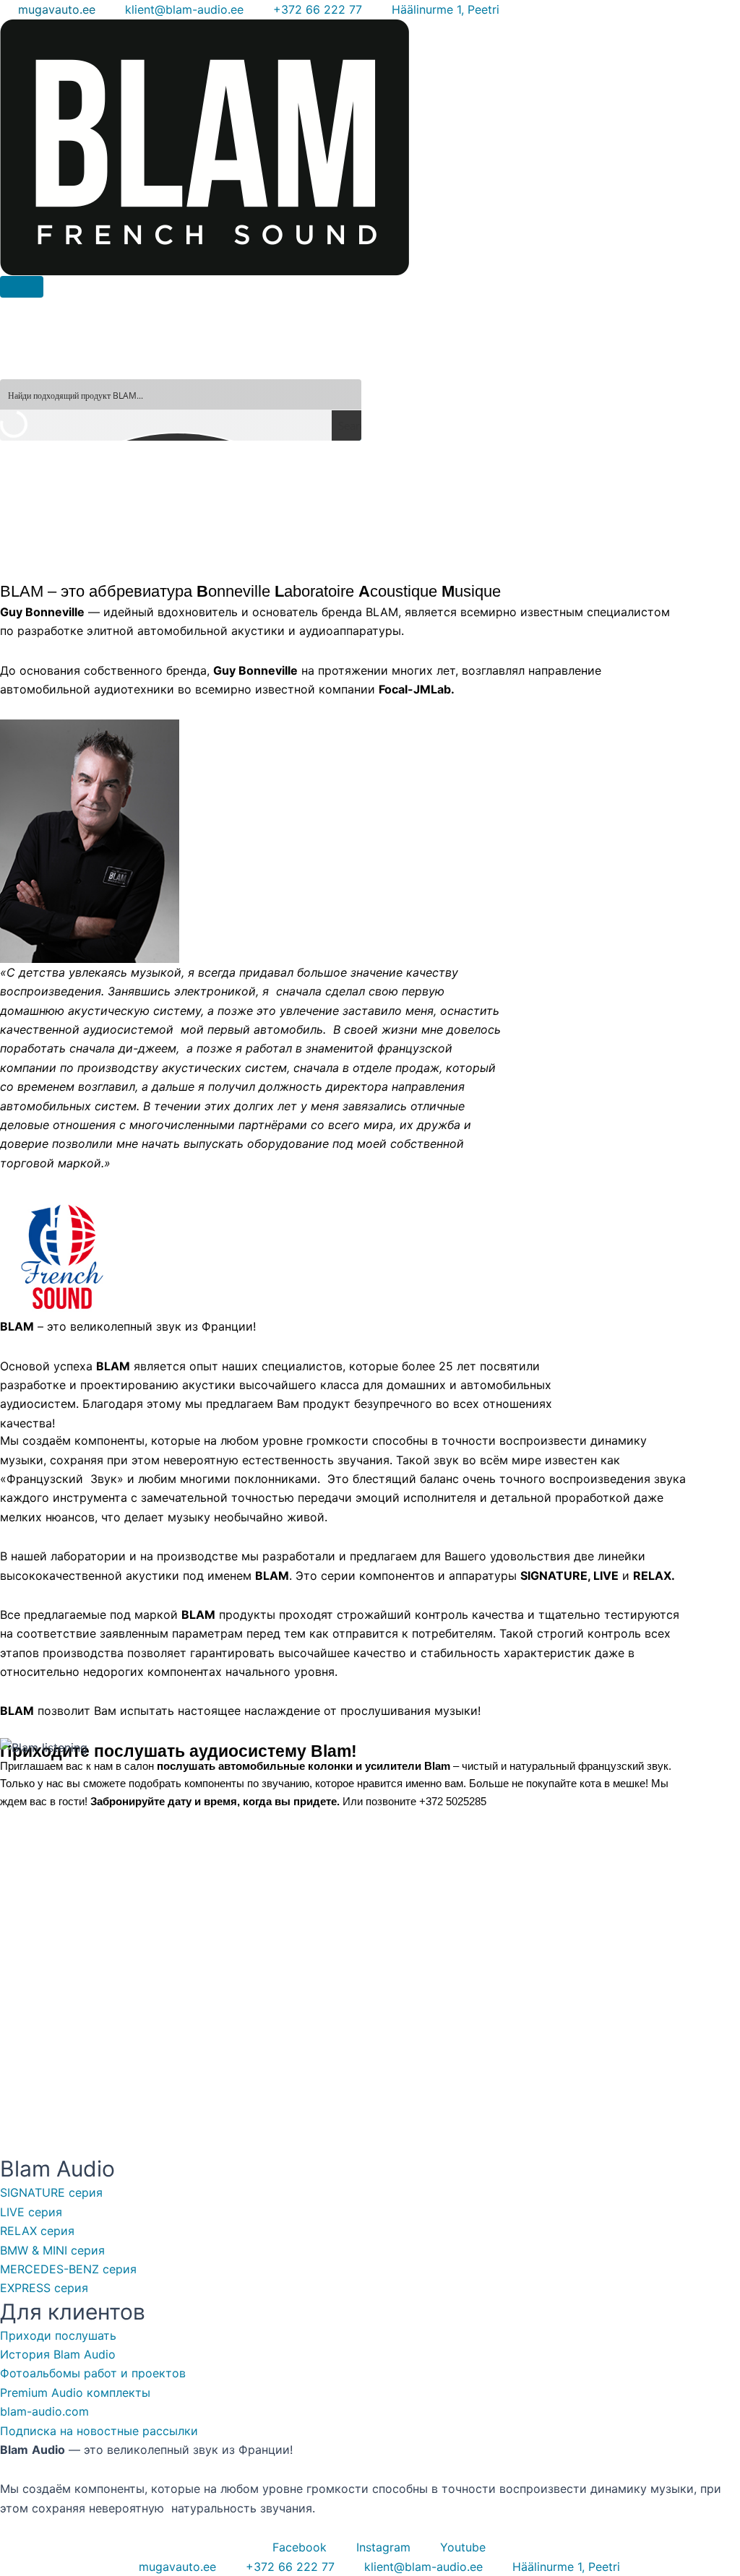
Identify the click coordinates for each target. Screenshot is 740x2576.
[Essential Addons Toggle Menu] (22, 287)
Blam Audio (57, 2169)
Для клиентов (73, 2312)
